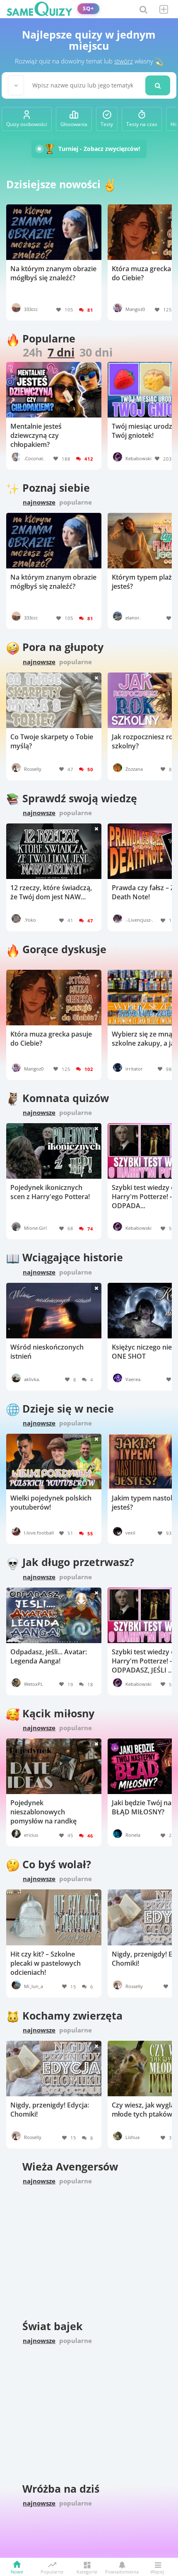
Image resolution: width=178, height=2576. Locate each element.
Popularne (52, 2571)
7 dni (61, 352)
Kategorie (87, 2571)
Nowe (17, 2571)
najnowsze (39, 502)
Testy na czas (142, 124)
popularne (76, 502)
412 (89, 459)
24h (33, 352)
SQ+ (88, 8)
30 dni (96, 352)
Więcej (157, 2571)
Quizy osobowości (27, 124)
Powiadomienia (122, 2571)
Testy (107, 124)
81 (90, 310)
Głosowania (74, 124)
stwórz (124, 61)
